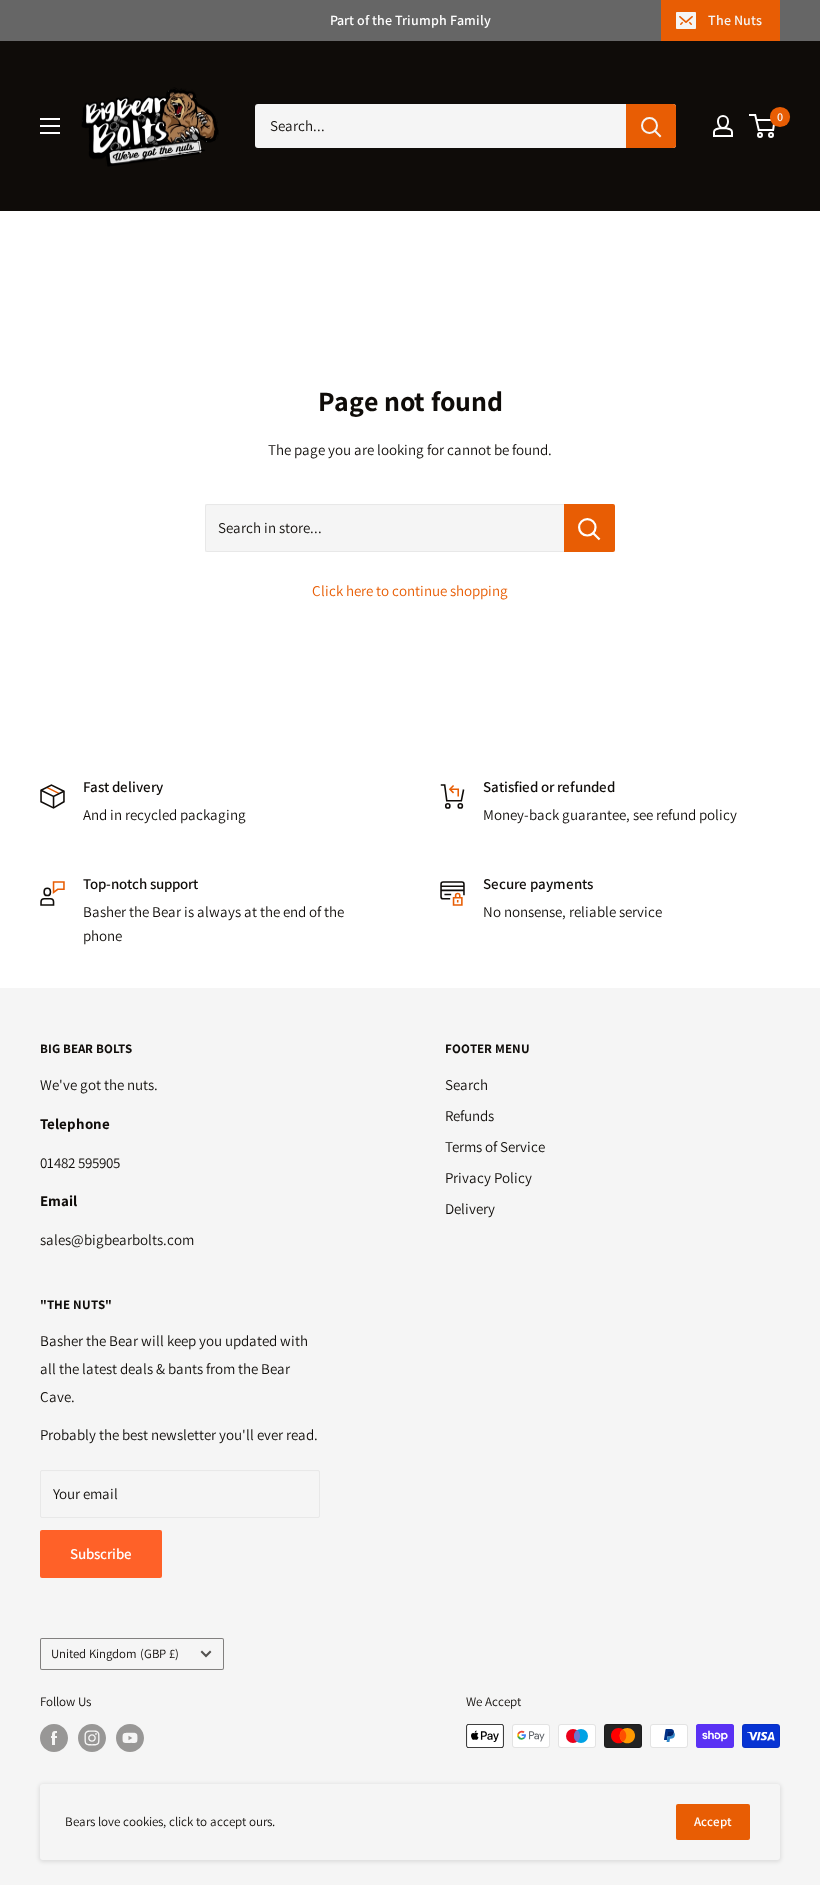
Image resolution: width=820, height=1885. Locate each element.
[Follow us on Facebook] (54, 1738)
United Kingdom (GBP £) (115, 1653)
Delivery (470, 1208)
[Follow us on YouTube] (130, 1738)
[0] (763, 126)
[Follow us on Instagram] (92, 1738)
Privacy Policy (488, 1177)
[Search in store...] (589, 528)
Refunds (469, 1115)
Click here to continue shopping (410, 590)
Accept (713, 1821)
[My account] (723, 126)
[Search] (651, 126)
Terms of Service (495, 1146)
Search (466, 1084)
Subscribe (101, 1553)
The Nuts (735, 20)
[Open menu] (50, 126)
